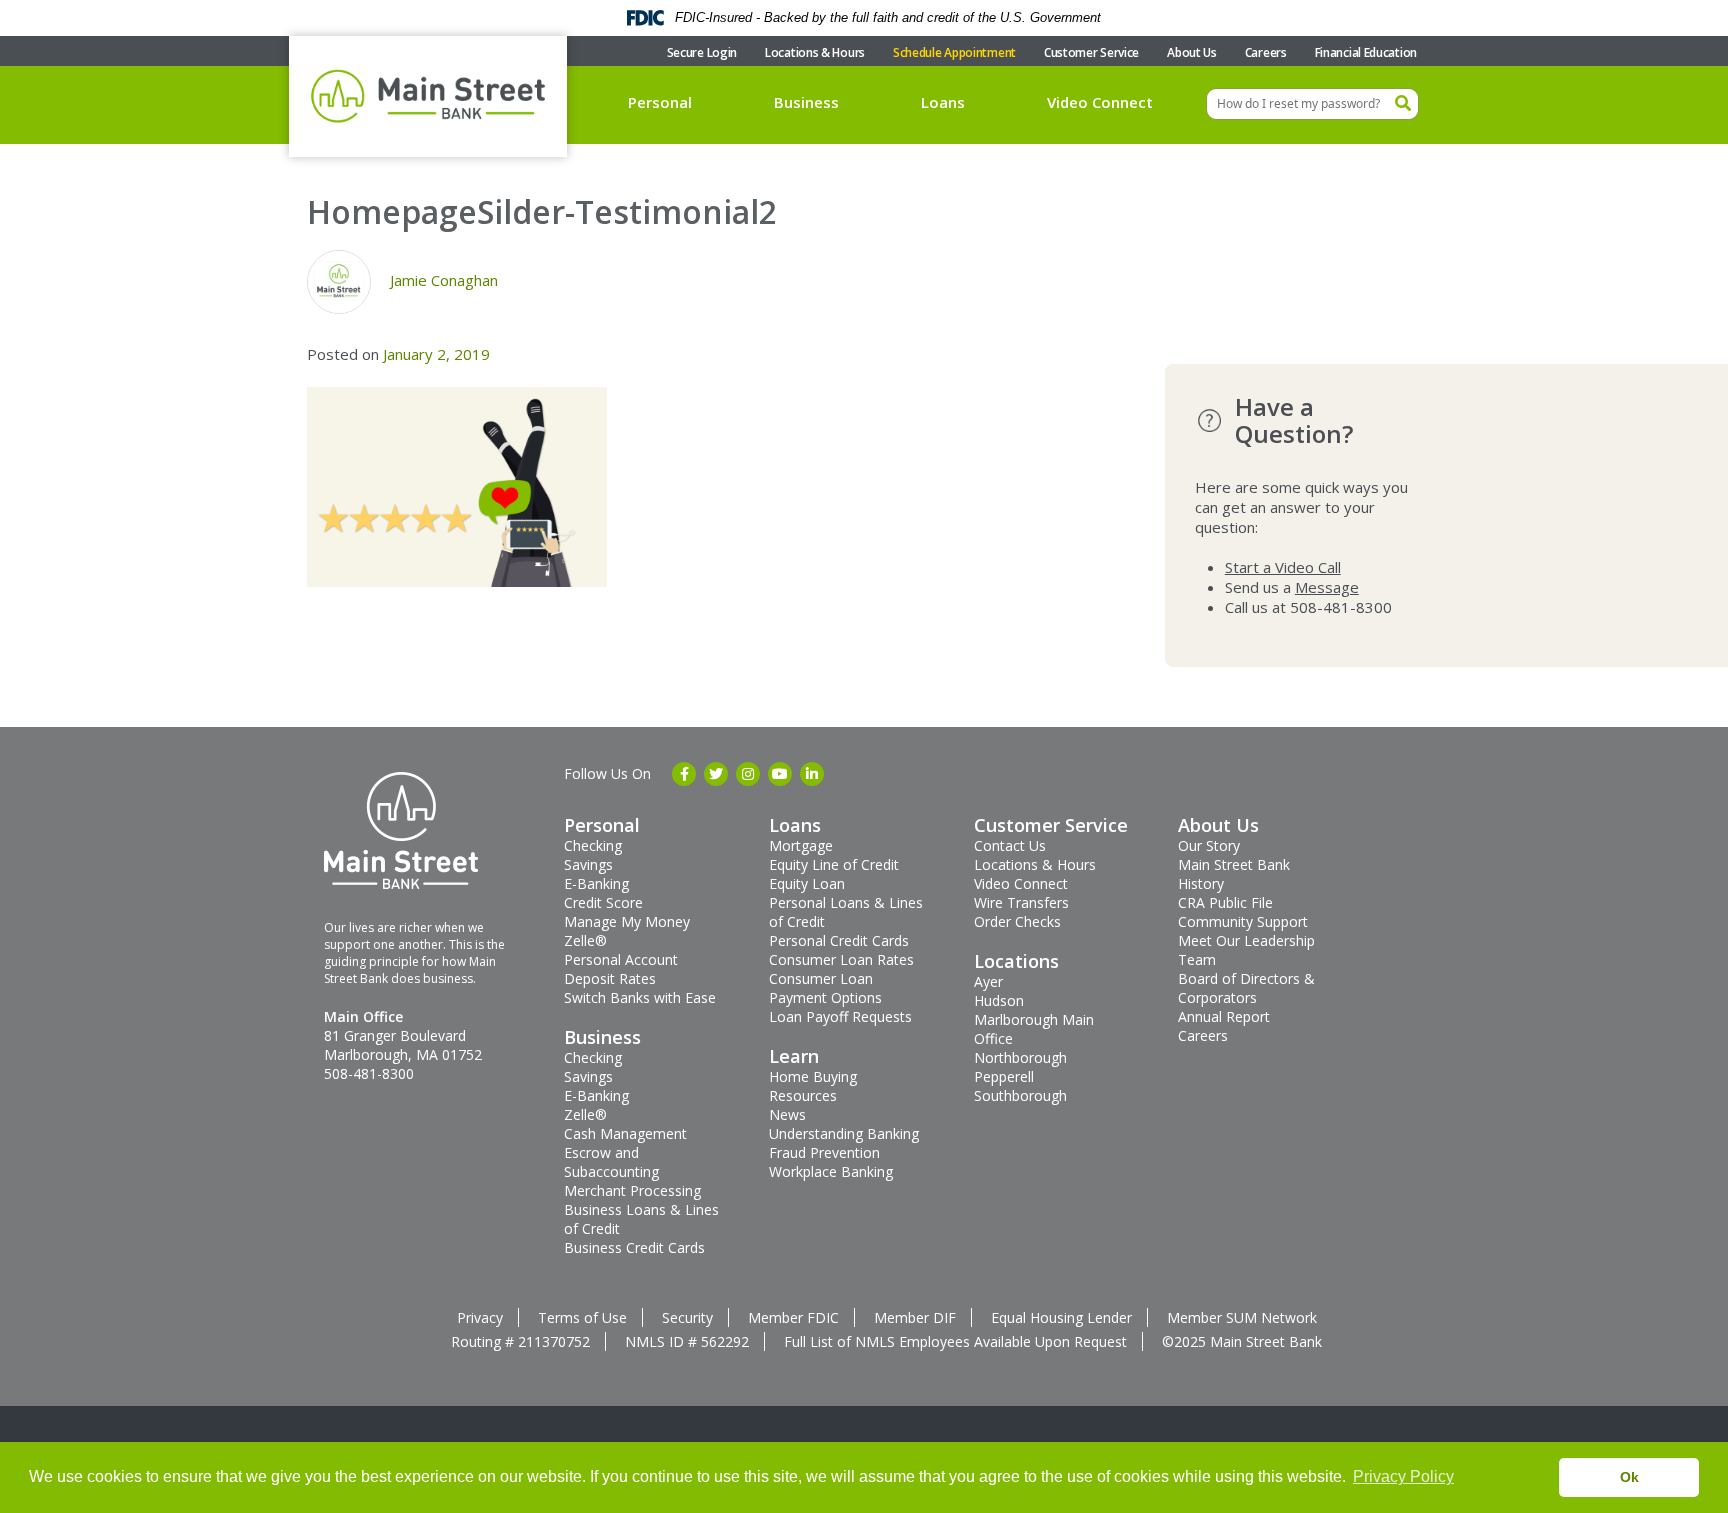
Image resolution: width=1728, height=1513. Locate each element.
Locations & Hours (815, 52)
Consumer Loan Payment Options (825, 988)
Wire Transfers (1021, 902)
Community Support (1243, 921)
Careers (1266, 52)
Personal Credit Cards (839, 940)
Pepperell (1004, 1076)
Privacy (480, 1317)
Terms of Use (582, 1317)
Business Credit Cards (634, 1247)
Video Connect (1100, 102)
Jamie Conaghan (444, 280)
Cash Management (625, 1133)
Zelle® (585, 940)
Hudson (999, 1000)
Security (687, 1317)
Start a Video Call (1283, 567)
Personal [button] (660, 102)
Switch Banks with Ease (640, 997)
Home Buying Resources (813, 1086)
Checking (593, 845)
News (787, 1114)
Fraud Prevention (824, 1152)
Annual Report (1224, 1016)
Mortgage (801, 845)
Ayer (988, 981)
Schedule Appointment (954, 52)
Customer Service (1091, 52)
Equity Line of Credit (834, 864)
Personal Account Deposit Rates (621, 969)
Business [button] (806, 102)
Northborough (1020, 1057)
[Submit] (1403, 104)
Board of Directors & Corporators (1246, 988)
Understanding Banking (844, 1133)
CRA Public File (1225, 902)
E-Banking (596, 883)
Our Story (1209, 845)
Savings (588, 864)
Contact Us (1010, 845)
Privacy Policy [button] (1403, 1476)
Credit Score (603, 902)
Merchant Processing (632, 1190)
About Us (1192, 52)
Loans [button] (943, 102)
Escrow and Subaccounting (611, 1162)
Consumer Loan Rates (841, 959)
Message (1327, 587)
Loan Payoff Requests (840, 1016)
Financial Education (1366, 52)
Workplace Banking (831, 1171)
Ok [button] (1629, 1477)
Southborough (1020, 1095)
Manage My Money (627, 921)
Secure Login (702, 52)
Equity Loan (807, 883)
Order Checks (1017, 921)
